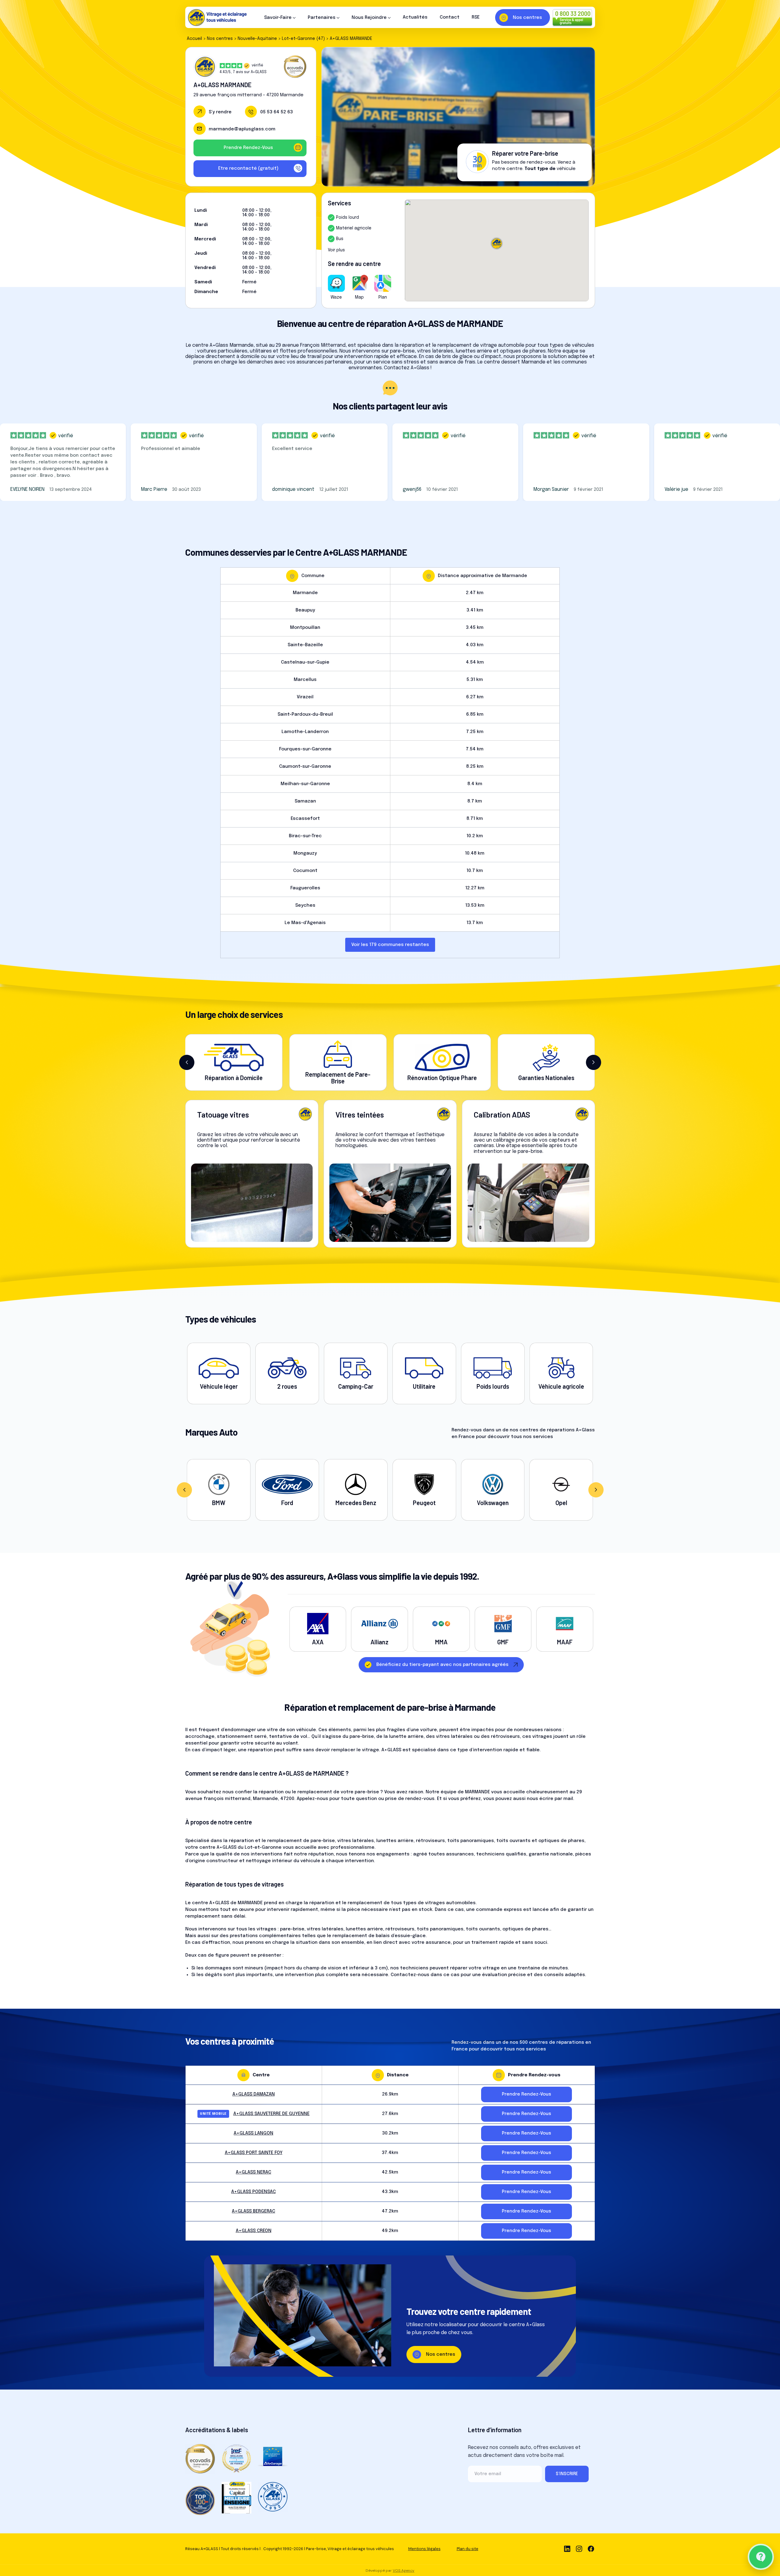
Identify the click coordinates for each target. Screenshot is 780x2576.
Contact (450, 17)
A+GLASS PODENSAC (253, 2192)
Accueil (194, 39)
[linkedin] (567, 2549)
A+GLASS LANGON (253, 2133)
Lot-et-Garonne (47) (303, 39)
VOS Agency (404, 2571)
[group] (219, 1490)
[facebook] (591, 2549)
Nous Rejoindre (369, 18)
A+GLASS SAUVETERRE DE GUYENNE (271, 2114)
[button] (187, 1062)
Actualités (415, 17)
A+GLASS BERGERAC (253, 2211)
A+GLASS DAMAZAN (254, 2094)
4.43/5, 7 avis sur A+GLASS (243, 72)
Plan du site (468, 2549)
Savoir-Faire (278, 18)
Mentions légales (424, 2549)
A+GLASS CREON (254, 2231)
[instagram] (579, 2549)
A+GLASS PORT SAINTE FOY (254, 2153)
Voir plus (336, 250)
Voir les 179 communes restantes (390, 945)
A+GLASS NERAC (253, 2172)
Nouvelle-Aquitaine (257, 39)
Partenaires (322, 18)
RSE (476, 17)
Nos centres (220, 39)
